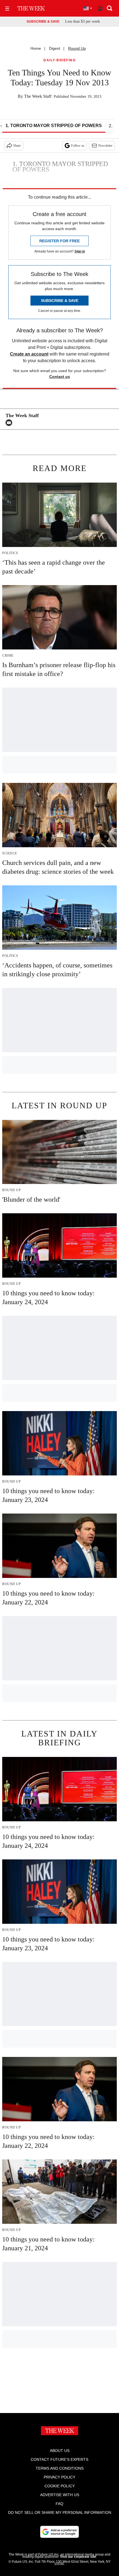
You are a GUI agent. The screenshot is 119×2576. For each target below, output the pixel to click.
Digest (55, 48)
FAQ (59, 2504)
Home (36, 48)
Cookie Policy (60, 2486)
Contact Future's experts (59, 2459)
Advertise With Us (60, 2495)
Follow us (78, 146)
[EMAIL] (10, 423)
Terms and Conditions (60, 2468)
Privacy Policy (59, 2477)
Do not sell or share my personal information (60, 2512)
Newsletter (105, 146)
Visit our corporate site (78, 2557)
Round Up (77, 48)
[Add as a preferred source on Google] (59, 2532)
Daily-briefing (59, 60)
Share (17, 146)
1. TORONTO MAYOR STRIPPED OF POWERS (54, 126)
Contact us (60, 377)
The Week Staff (38, 96)
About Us (60, 2451)
